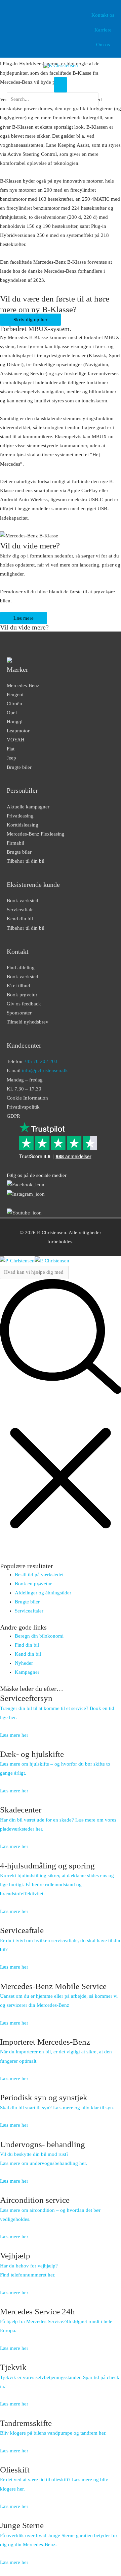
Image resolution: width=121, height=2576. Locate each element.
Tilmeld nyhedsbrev (28, 1022)
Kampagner (27, 1672)
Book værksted (23, 901)
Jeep (11, 758)
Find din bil (27, 1645)
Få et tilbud (18, 986)
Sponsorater (19, 1013)
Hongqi (15, 722)
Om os (103, 45)
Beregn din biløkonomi (39, 1636)
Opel (12, 713)
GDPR (13, 1116)
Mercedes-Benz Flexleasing (36, 834)
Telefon (32, 1061)
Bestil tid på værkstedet (39, 1575)
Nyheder (24, 1663)
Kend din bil (20, 919)
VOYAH (16, 740)
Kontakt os (103, 15)
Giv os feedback (24, 1004)
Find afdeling (21, 968)
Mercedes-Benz (23, 685)
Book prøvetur (22, 995)
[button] (53, 110)
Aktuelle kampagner (28, 807)
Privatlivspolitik (23, 1107)
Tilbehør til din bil (26, 861)
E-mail (37, 1070)
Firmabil (15, 843)
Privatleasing (20, 816)
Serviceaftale (20, 910)
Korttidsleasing (23, 825)
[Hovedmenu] (61, 85)
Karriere (103, 30)
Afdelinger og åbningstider (43, 1593)
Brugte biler (19, 767)
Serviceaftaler (29, 1611)
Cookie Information (27, 1098)
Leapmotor (18, 731)
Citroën (14, 704)
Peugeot (15, 695)
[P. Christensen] (61, 65)
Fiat (11, 749)
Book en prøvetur (33, 1584)
